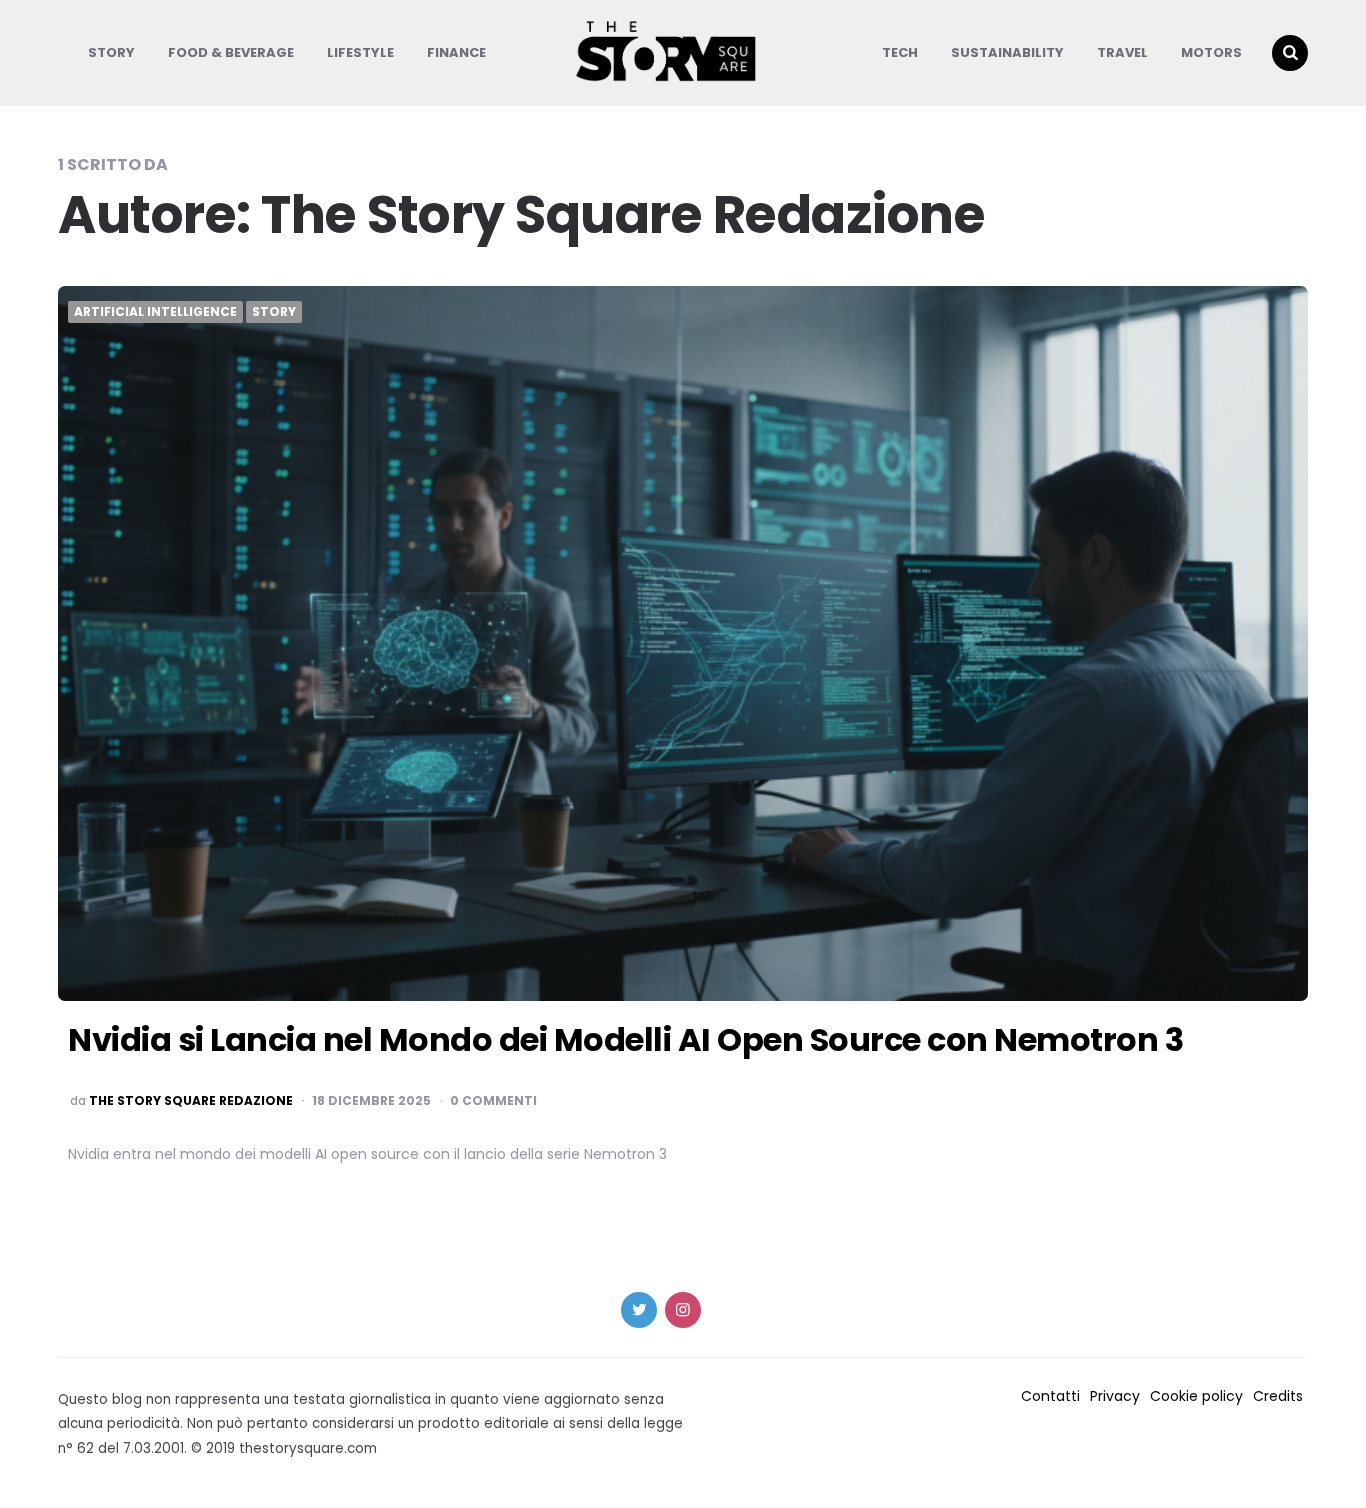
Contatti (1050, 1396)
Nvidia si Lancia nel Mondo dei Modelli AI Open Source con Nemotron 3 (625, 1039)
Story (111, 52)
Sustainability (1007, 52)
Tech (900, 52)
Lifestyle (360, 52)
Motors (1211, 52)
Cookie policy (1196, 1396)
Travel (1122, 52)
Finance (456, 52)
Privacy (1115, 1396)
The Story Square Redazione (191, 1101)
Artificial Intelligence (155, 312)
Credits (1278, 1396)
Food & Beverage (231, 52)
